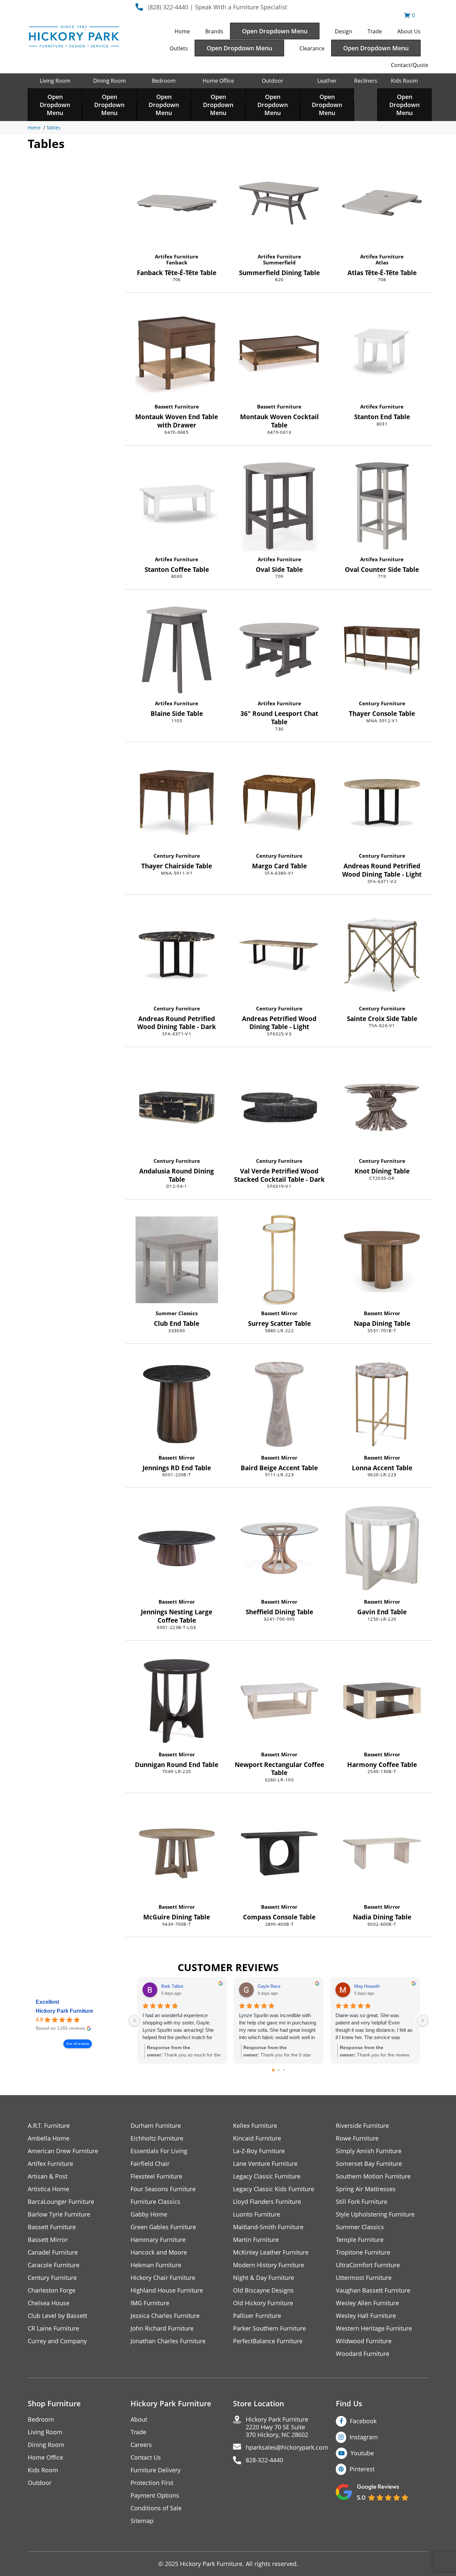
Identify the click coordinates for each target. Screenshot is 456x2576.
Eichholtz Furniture (157, 2138)
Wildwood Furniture (364, 2341)
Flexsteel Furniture (156, 2176)
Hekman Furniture (156, 2265)
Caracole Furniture (54, 2265)
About (139, 2419)
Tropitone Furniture (363, 2252)
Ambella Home (49, 2138)
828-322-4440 (264, 2460)
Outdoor (273, 81)
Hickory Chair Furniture (163, 2278)
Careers (141, 2445)
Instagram (364, 2437)
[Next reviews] (423, 2020)
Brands (214, 31)
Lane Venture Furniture (265, 2164)
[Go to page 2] (284, 2070)
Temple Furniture (360, 2240)
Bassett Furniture (177, 406)
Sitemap (142, 2521)
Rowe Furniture (357, 2138)
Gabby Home (149, 2214)
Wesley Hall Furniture (366, 2316)
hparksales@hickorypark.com (287, 2447)
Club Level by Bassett (57, 2316)
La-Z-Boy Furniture (259, 2151)
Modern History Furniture (269, 2265)
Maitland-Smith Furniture (268, 2227)
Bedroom (164, 81)
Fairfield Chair (150, 2164)
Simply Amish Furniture (369, 2151)
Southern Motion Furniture (373, 2176)
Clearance (312, 48)
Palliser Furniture (257, 2316)
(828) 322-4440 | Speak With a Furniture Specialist (217, 7)
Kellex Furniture (255, 2126)
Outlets (179, 48)
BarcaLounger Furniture (61, 2202)
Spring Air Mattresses (366, 2189)
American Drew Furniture (63, 2151)
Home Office (218, 81)
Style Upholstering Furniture (375, 2214)
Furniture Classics (155, 2202)
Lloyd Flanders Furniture (267, 2202)
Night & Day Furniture (264, 2278)
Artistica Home (48, 2189)
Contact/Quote (410, 65)
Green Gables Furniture (163, 2227)
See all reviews (78, 2044)
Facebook (363, 2421)
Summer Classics (177, 1313)
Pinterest (362, 2469)
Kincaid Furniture (257, 2138)
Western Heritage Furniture (374, 2328)
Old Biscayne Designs (263, 2290)
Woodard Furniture (363, 2354)
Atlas (382, 262)
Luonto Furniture (257, 2214)
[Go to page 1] (279, 2070)
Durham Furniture (156, 2126)
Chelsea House (49, 2303)
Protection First (152, 2483)
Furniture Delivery (156, 2470)
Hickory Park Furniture (64, 2011)
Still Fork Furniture (362, 2202)
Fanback (177, 262)
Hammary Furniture (158, 2240)
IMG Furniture (150, 2303)
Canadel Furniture (53, 2252)
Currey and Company (57, 2341)
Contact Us (146, 2457)
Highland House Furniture (167, 2290)
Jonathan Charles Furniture (168, 2341)
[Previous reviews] (135, 2020)
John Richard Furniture (162, 2328)
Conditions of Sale (156, 2508)
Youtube (362, 2453)
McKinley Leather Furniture (271, 2252)
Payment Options (155, 2495)
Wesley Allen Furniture (367, 2303)
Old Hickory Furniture (263, 2303)
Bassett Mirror (279, 1313)
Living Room (55, 81)
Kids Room (404, 81)
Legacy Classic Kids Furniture (274, 2189)
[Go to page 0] (273, 2070)
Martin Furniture (256, 2240)
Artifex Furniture (177, 256)
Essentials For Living (159, 2151)
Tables (53, 128)
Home (182, 31)
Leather (327, 81)
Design (344, 31)
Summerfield (279, 262)
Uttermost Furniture (364, 2278)
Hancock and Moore (159, 2252)
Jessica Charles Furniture (165, 2316)
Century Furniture (382, 703)
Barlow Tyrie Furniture (59, 2214)
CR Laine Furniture (53, 2328)
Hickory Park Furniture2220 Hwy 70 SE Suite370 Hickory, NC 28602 (277, 2427)
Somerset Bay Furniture (369, 2164)
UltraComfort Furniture (368, 2265)
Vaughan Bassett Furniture (373, 2290)
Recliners (366, 81)
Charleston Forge (52, 2290)
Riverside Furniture (362, 2126)
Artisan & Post (48, 2176)
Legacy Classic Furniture (267, 2176)
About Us (409, 31)
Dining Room (109, 81)
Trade (375, 31)
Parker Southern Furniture (269, 2328)
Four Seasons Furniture (163, 2189)
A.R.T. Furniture (49, 2126)
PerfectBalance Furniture (268, 2341)
